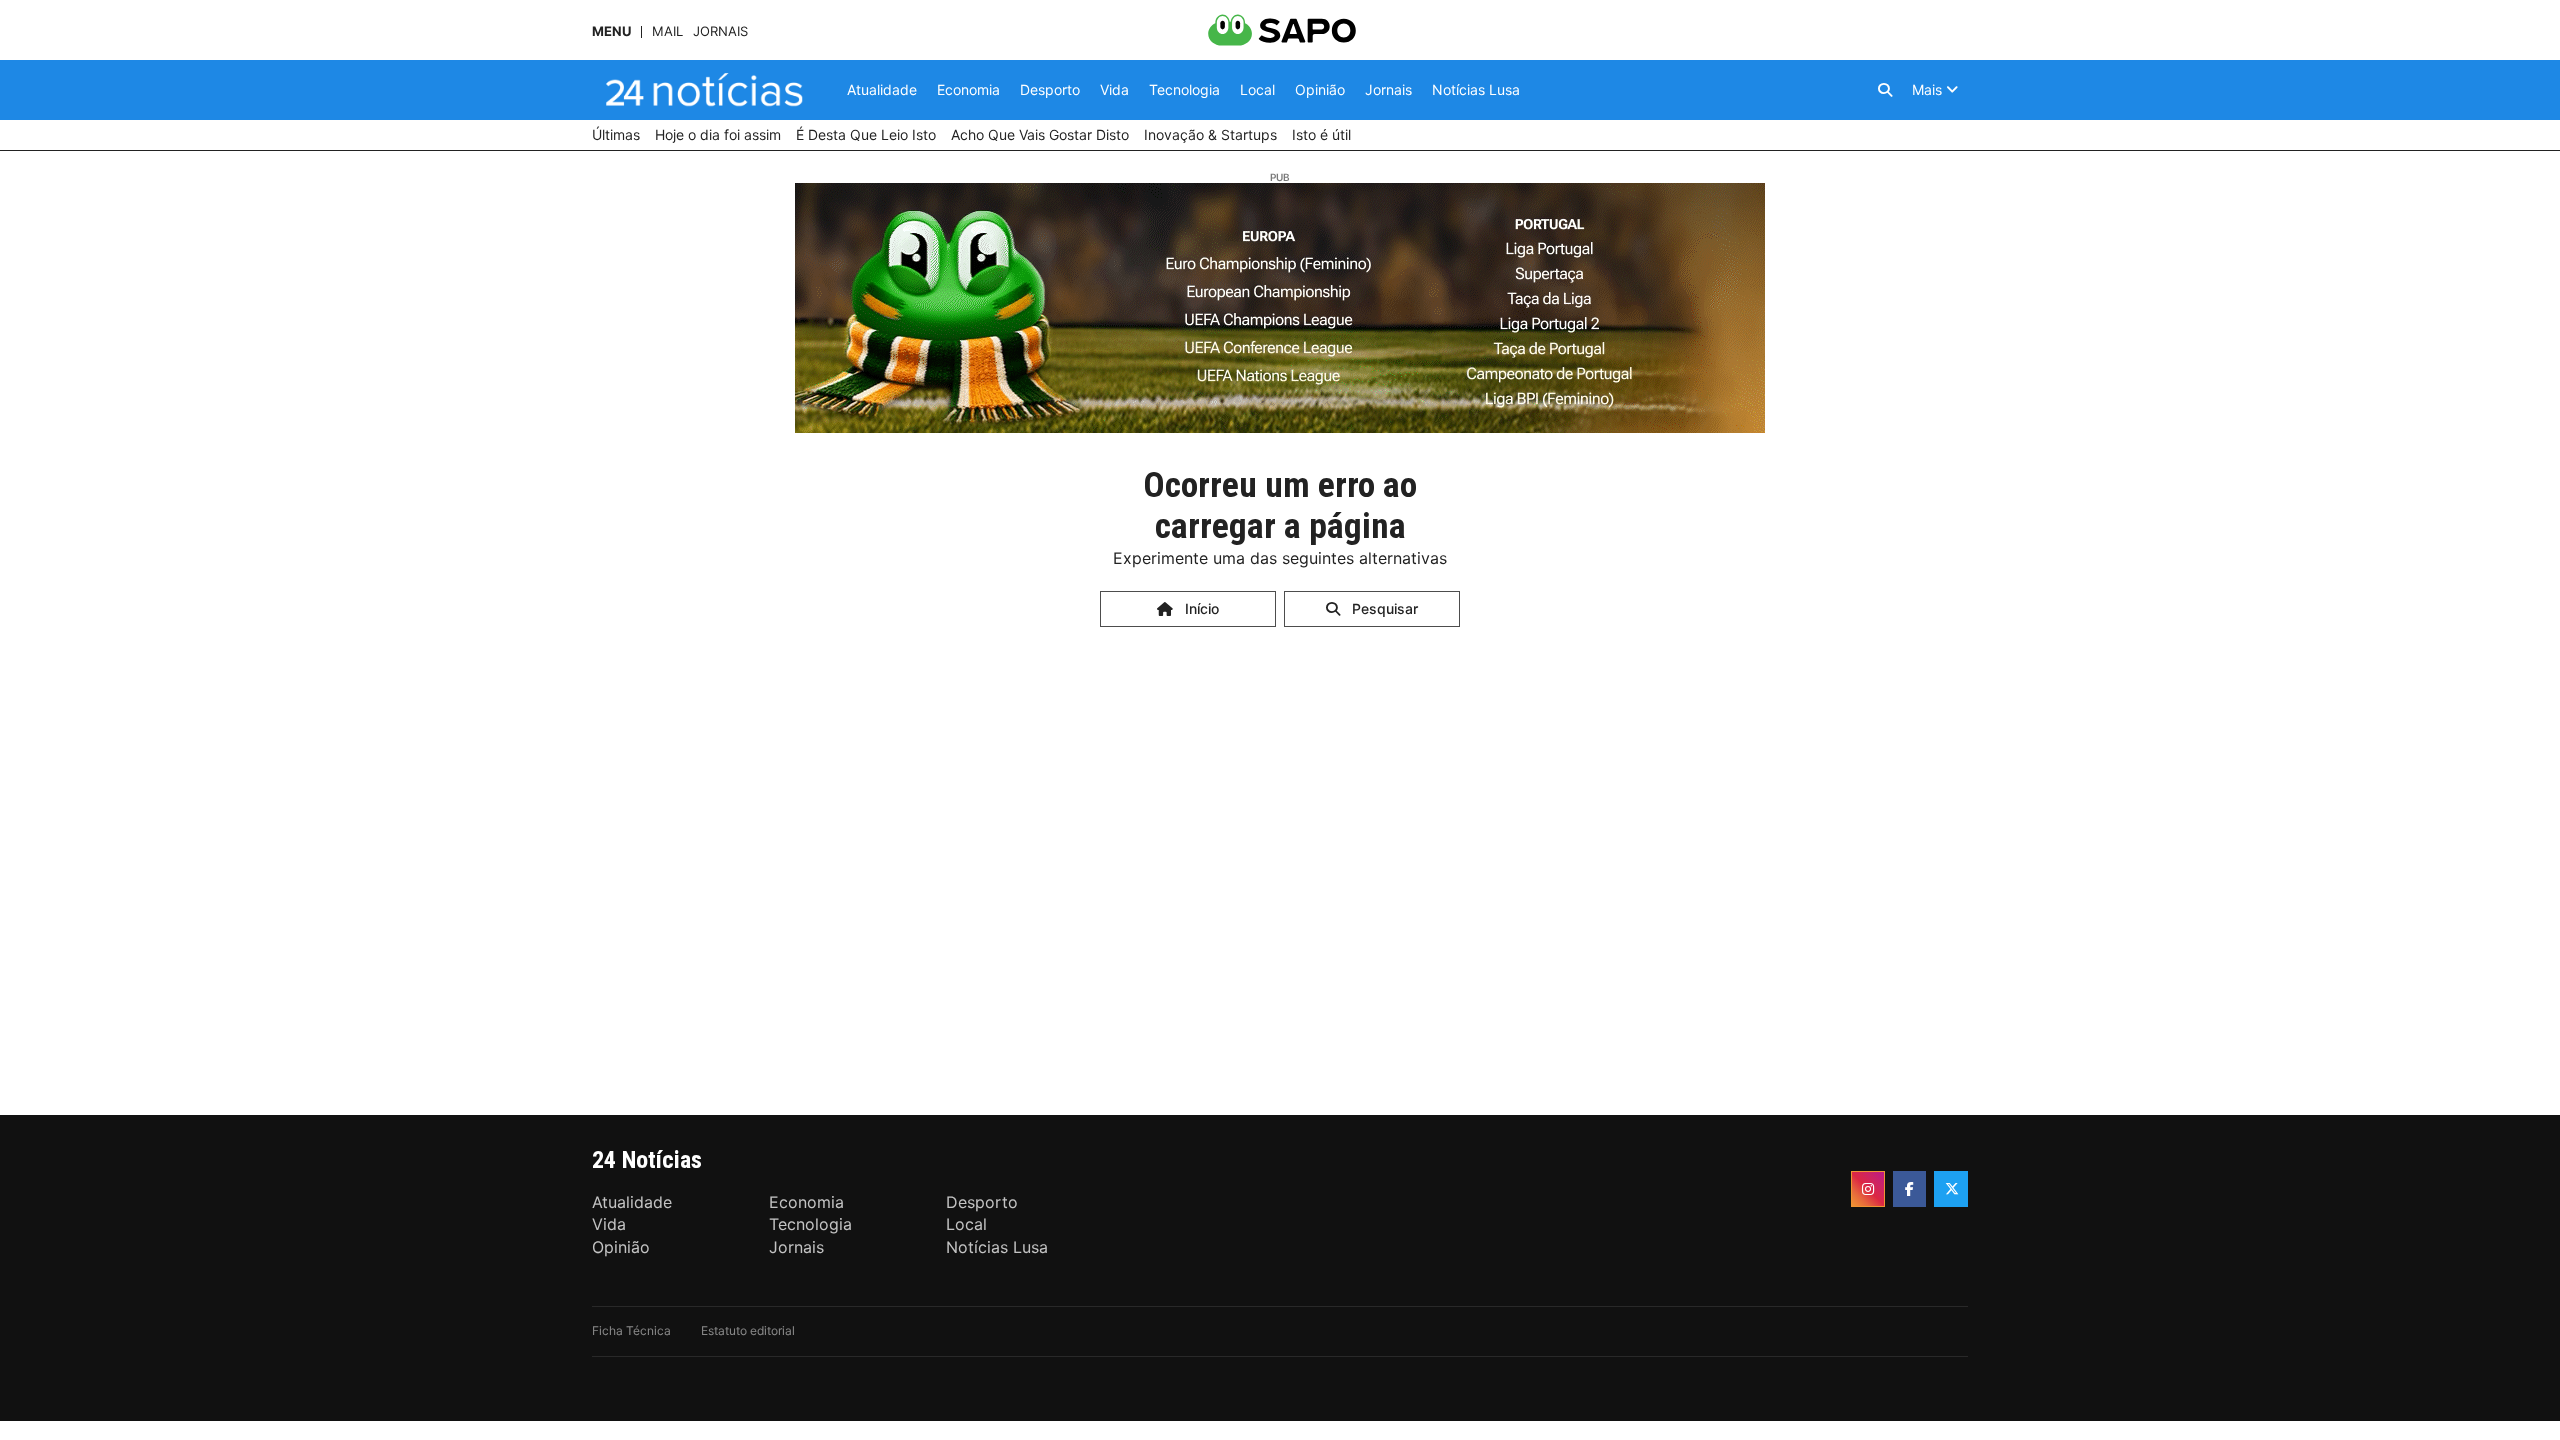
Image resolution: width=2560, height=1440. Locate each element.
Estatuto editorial (748, 1330)
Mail (667, 31)
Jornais (720, 31)
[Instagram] (1868, 1189)
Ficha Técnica (631, 1330)
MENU (611, 31)
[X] (1951, 1189)
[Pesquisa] (1885, 90)
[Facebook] (1910, 1189)
